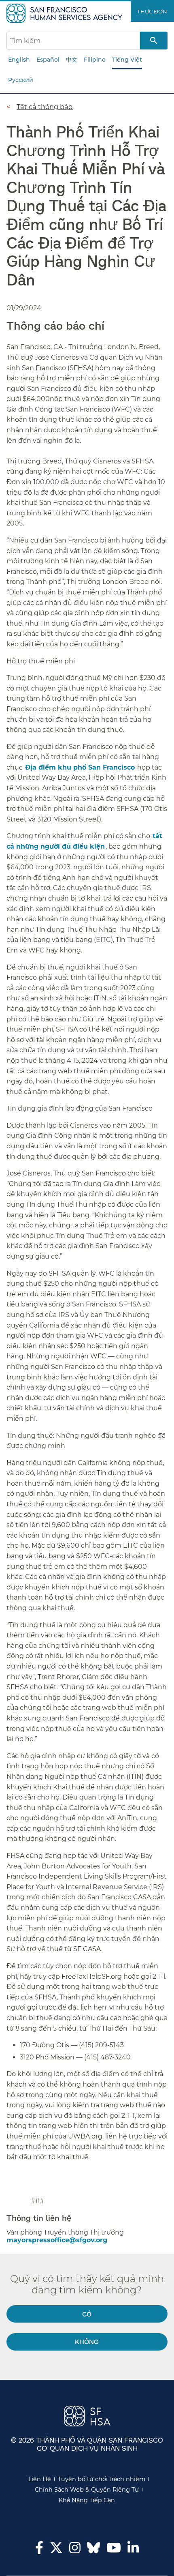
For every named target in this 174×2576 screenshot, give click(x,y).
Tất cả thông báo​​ (45, 107)
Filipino (95, 60)
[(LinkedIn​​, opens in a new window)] (133, 2550)
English (19, 60)
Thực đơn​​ (152, 11)
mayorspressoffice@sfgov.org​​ (57, 2240)
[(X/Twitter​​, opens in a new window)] (56, 2550)
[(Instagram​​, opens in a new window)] (75, 2550)
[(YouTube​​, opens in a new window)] (114, 2550)
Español (48, 60)
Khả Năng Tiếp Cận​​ (87, 2500)
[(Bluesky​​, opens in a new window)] (93, 2552)
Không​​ (87, 2341)
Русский (21, 80)
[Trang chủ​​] (65, 13)
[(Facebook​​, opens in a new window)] (39, 2550)
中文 (72, 60)
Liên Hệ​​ (40, 2479)
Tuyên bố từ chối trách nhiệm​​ (102, 2479)
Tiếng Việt (127, 60)
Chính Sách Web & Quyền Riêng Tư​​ (87, 2490)
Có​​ (87, 2314)
